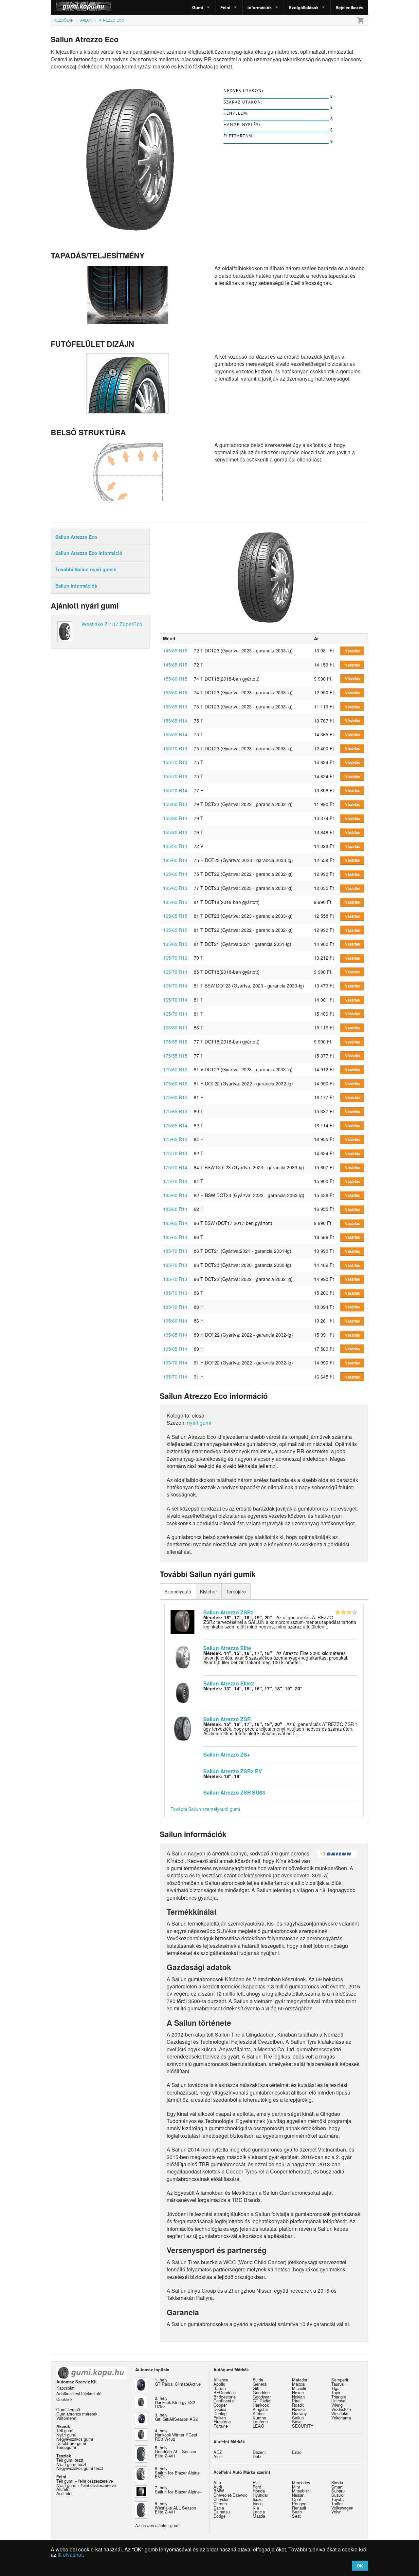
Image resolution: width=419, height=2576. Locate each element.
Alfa (217, 2482)
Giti (256, 2388)
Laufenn (260, 2422)
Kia (256, 2508)
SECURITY (303, 2426)
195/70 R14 (175, 1363)
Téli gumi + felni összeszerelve (85, 2481)
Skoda (337, 2482)
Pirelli (297, 2401)
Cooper (220, 2405)
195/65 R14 (175, 1335)
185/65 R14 (175, 1223)
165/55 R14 (175, 846)
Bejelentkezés (349, 7)
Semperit (340, 2380)
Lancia (259, 2512)
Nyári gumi (66, 2435)
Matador (300, 2380)
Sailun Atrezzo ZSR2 (228, 1612)
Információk (260, 7)
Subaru (338, 2491)
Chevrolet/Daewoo (230, 2495)
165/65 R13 (175, 888)
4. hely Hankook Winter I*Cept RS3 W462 (176, 2435)
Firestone (222, 2422)
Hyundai (260, 2495)
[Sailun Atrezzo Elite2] (182, 1692)
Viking (337, 2405)
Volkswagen (342, 2508)
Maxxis (298, 2384)
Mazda (259, 2516)
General (260, 2384)
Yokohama (341, 2418)
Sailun (298, 2418)
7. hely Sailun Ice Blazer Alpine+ (178, 2490)
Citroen (220, 2503)
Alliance (221, 2380)
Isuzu (258, 2499)
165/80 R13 (175, 1027)
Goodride (261, 2392)
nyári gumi (199, 1423)
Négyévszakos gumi (75, 2439)
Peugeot (300, 2503)
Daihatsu (222, 2512)
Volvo (336, 2512)
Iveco (258, 2503)
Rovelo (298, 2409)
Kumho (259, 2418)
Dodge (219, 2516)
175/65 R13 (175, 1111)
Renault (299, 2508)
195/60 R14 (175, 1321)
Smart (337, 2487)
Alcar (218, 2456)
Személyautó (178, 1591)
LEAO (258, 2426)
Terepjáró (236, 1591)
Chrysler (221, 2499)
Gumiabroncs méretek (77, 2414)
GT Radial (262, 2401)
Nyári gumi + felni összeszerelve (86, 2485)
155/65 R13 (175, 706)
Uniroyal (339, 2401)
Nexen (298, 2392)
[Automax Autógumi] (67, 7)
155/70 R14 (175, 790)
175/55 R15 (175, 1042)
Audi (218, 2487)
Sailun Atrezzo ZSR (227, 1719)
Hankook (261, 2405)
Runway (299, 2413)
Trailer (337, 2503)
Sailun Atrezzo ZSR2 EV (233, 1771)
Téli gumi (65, 2430)
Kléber (259, 2413)
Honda (259, 2491)
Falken (220, 2418)
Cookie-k (64, 2399)
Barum (220, 2388)
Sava (297, 2422)
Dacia (219, 2508)
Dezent (259, 2452)
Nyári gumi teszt (71, 2464)
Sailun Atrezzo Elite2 (229, 1683)
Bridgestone (225, 2397)
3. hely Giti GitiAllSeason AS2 (176, 2417)
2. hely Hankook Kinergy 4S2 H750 (175, 2402)
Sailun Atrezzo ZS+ (227, 1754)
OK (360, 2566)
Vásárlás (352, 651)
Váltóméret (66, 2418)
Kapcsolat (65, 2388)
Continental (224, 2401)
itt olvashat (70, 2555)
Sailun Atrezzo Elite (227, 1648)
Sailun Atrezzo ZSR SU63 (234, 1792)
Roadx (298, 2405)
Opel (296, 2499)
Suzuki (337, 2495)
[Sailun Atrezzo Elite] (182, 1657)
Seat (296, 2516)
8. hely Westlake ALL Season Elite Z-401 (175, 2508)
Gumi (198, 7)
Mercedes (301, 2482)
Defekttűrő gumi (71, 2443)
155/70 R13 (175, 748)
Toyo (336, 2392)
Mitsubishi (301, 2491)
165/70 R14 (175, 972)
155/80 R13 (175, 804)
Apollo (219, 2384)
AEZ (218, 2452)
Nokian (298, 2397)
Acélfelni (64, 2493)
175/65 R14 (175, 1125)
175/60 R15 (175, 1069)
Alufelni (63, 2489)
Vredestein (341, 2409)
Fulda (258, 2380)
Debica (220, 2409)
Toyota (337, 2499)
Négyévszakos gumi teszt (80, 2468)
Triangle (339, 2397)
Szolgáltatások (304, 7)
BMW (219, 2491)
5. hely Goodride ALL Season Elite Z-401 (175, 2452)
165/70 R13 (175, 958)
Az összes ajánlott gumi (157, 2525)
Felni (225, 7)
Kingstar (260, 2409)
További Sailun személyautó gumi (205, 1809)
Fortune (221, 2426)
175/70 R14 (175, 1167)
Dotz (257, 2456)
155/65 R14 (175, 721)
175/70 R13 (175, 1153)
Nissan (298, 2495)
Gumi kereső (68, 2409)
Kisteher (209, 1591)
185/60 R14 (175, 1195)
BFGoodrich (225, 2392)
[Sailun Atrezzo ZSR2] (182, 1621)
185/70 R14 (175, 1307)
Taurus (337, 2384)
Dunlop (220, 2413)
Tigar (336, 2388)
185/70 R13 (175, 1251)
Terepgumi (66, 2447)
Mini (296, 2487)
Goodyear (262, 2397)
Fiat (256, 2482)
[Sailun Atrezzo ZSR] (182, 1728)
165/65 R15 (175, 902)
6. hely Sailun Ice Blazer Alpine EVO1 (177, 2473)
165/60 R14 (175, 860)
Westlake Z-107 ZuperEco (112, 624)
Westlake (340, 2413)
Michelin (300, 2388)
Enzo (297, 2452)
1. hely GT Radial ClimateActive (178, 2382)
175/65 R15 (175, 1139)
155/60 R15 (175, 679)
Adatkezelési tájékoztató (79, 2393)
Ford (257, 2487)
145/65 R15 (175, 650)
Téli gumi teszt (70, 2460)
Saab (297, 2512)
